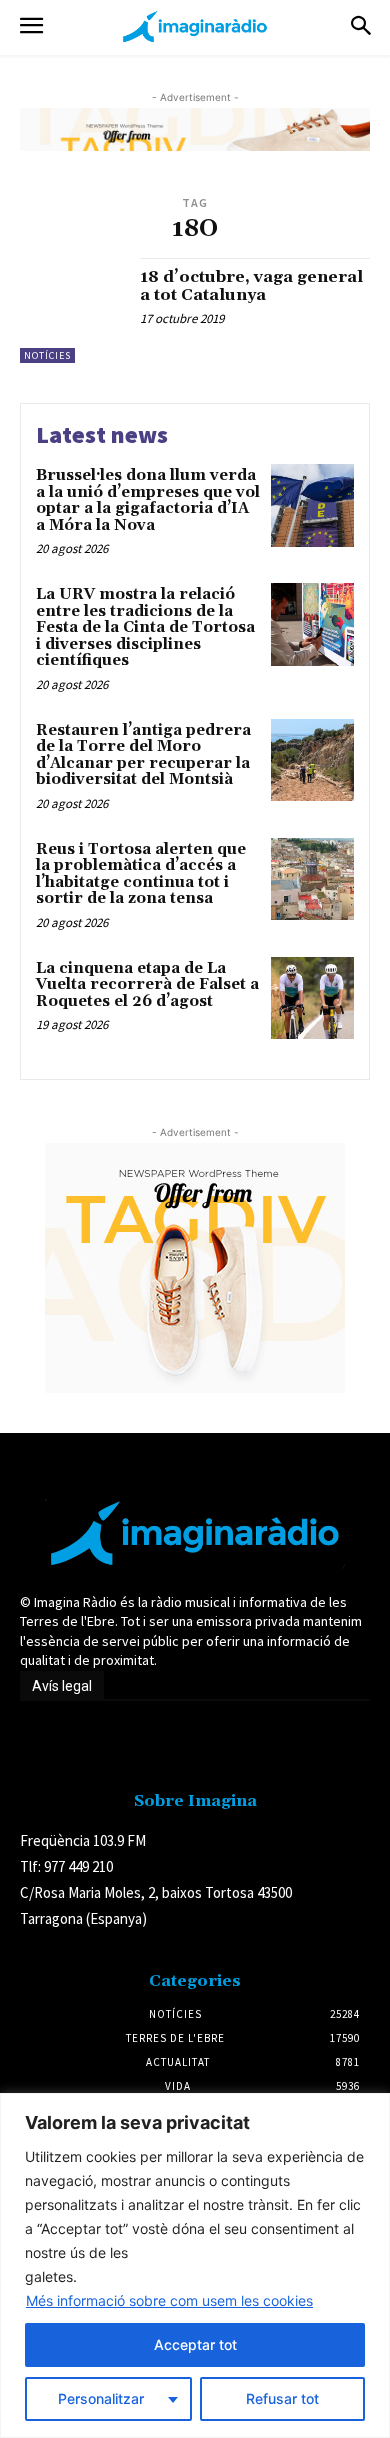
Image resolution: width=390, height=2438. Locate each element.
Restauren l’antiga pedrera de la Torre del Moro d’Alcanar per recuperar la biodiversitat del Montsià (143, 755)
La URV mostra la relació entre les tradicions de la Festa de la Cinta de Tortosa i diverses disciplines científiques (145, 627)
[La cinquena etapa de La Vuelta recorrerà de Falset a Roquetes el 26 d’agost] (312, 998)
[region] (195, 2265)
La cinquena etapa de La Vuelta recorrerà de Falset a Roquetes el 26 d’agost (147, 985)
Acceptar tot (195, 2344)
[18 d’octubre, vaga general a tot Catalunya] (72, 310)
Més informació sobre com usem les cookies (169, 2300)
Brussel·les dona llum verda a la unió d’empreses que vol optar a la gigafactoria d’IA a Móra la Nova (148, 500)
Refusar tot (282, 2398)
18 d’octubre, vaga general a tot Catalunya (251, 286)
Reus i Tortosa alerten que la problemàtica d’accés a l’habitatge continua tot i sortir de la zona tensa (141, 874)
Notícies (47, 355)
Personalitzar (101, 2398)
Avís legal (62, 1686)
